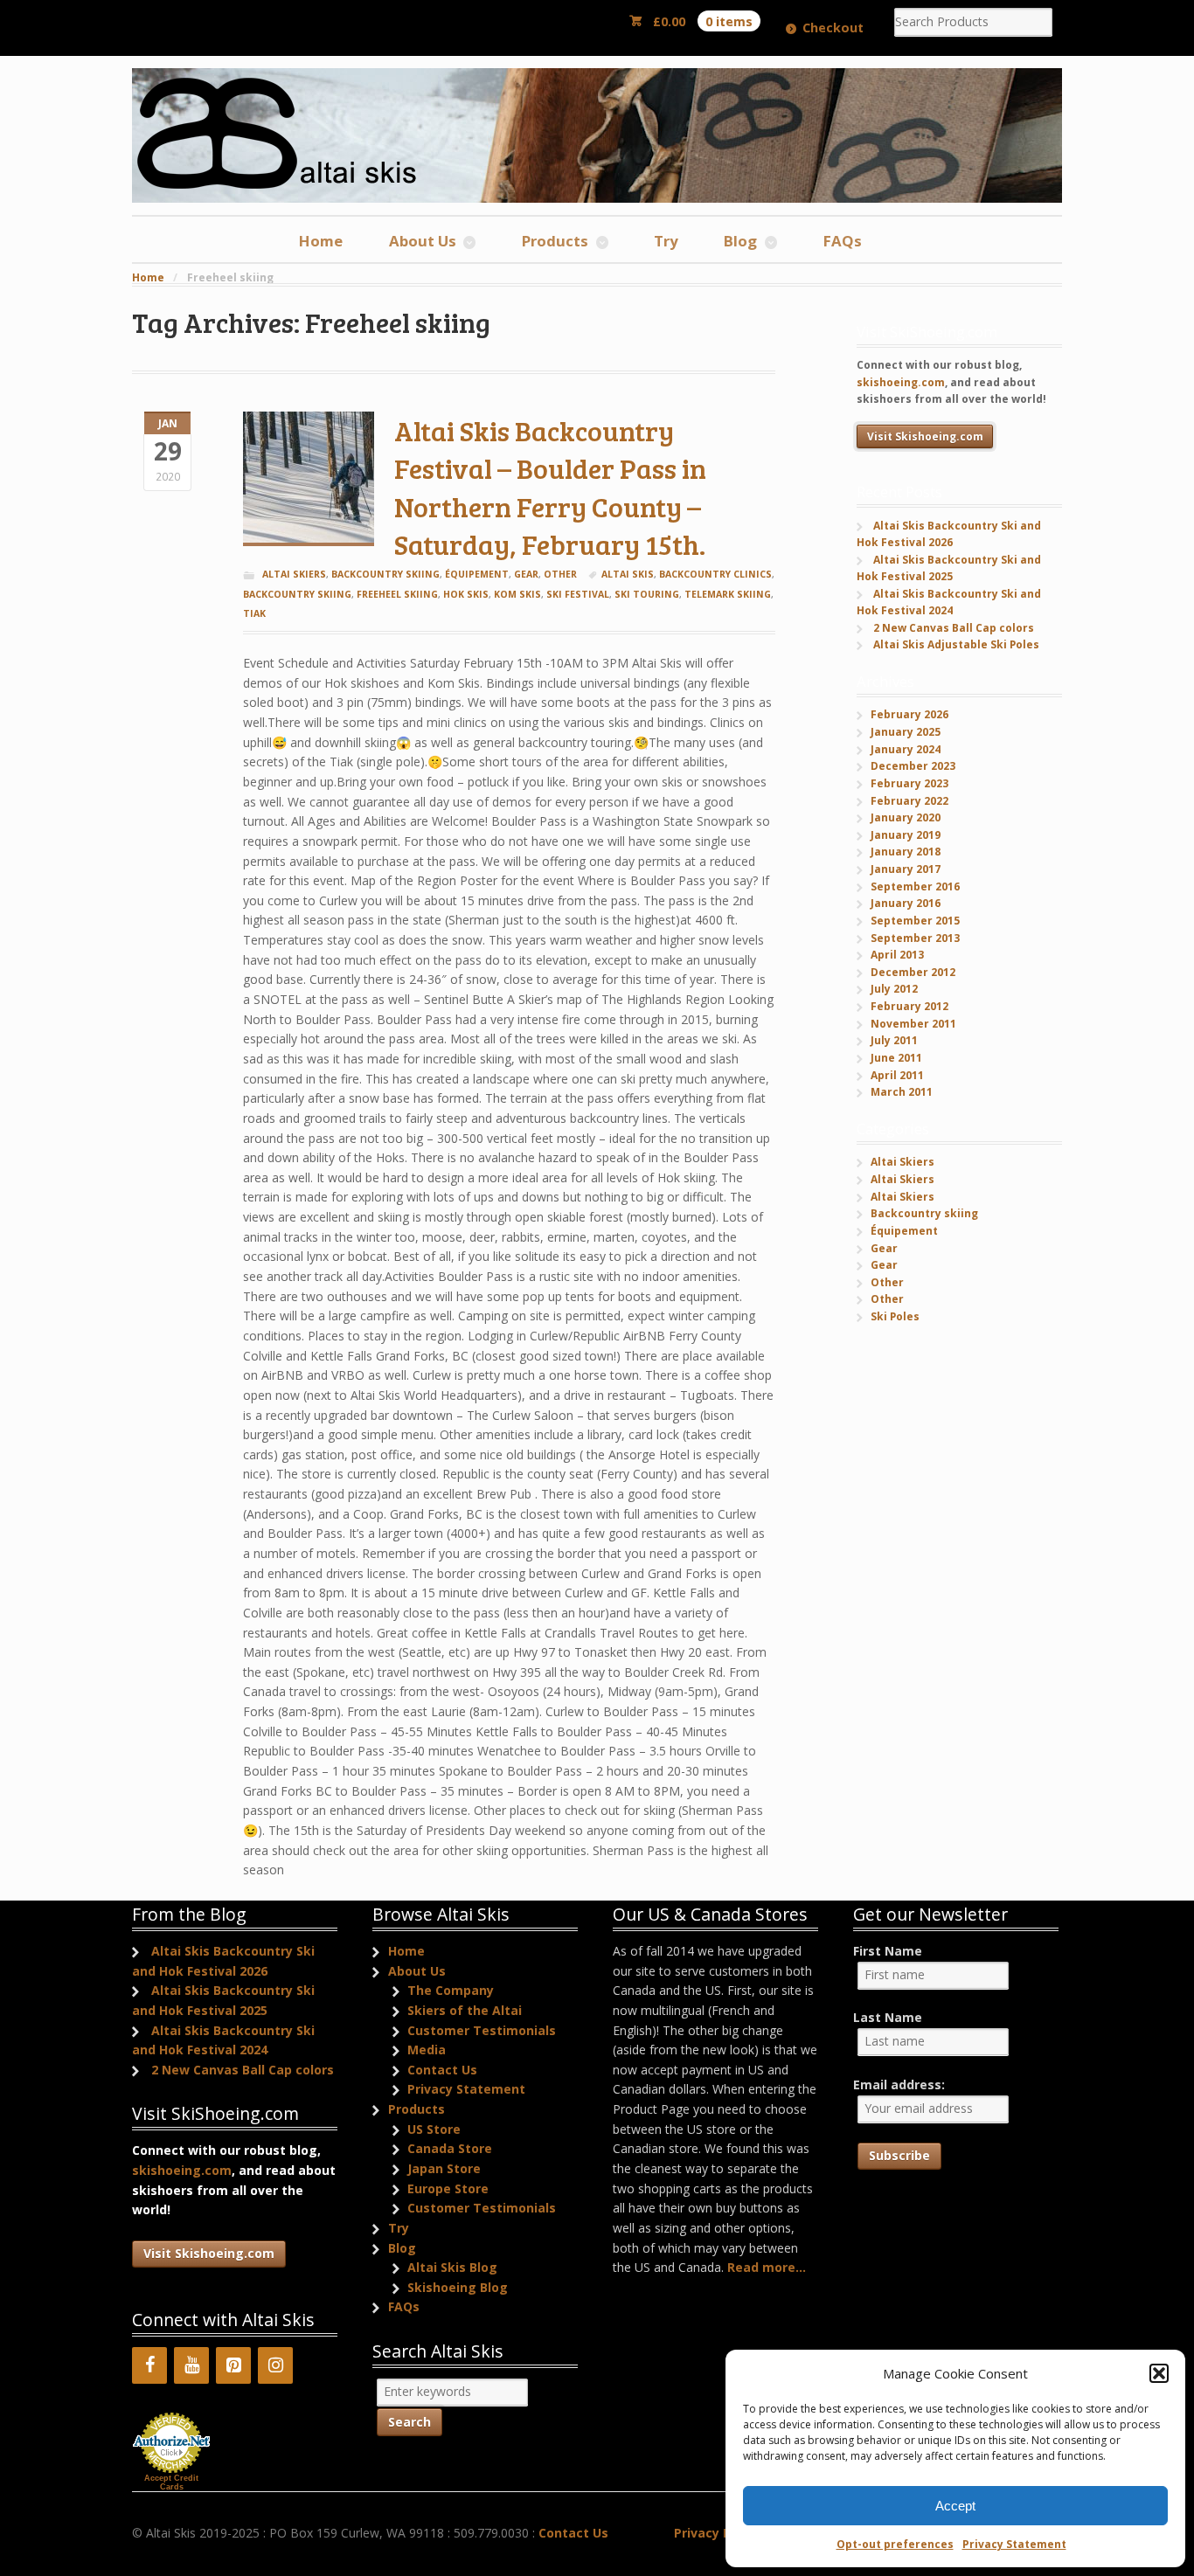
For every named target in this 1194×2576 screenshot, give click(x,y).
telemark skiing (728, 594)
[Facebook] (149, 2365)
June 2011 (896, 1058)
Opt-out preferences (895, 2544)
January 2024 (906, 749)
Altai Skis (628, 574)
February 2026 (909, 714)
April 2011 (897, 1075)
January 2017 (906, 869)
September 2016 (915, 886)
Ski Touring (647, 594)
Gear (526, 574)
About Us (423, 241)
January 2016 (906, 903)
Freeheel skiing (397, 594)
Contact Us (442, 2070)
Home (321, 241)
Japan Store (444, 2168)
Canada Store (450, 2148)
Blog (740, 241)
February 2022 (909, 801)
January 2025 (906, 732)
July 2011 (894, 1040)
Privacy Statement (1014, 2544)
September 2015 (915, 921)
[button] (1159, 2373)
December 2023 (913, 766)
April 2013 (897, 955)
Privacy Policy (717, 2533)
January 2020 (906, 817)
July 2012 (894, 989)
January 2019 (906, 835)
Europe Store (448, 2188)
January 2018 (906, 852)
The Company (451, 1990)
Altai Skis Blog (452, 2267)
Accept (955, 2506)
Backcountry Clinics (715, 574)
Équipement (477, 574)
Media (427, 2050)
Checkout (833, 28)
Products (555, 241)
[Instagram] (275, 2365)
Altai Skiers (294, 574)
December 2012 (913, 972)
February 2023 (909, 783)
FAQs (843, 241)
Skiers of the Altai (465, 2010)
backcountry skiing (297, 594)
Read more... (767, 2267)
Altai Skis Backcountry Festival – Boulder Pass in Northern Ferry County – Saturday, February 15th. (550, 488)
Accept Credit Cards (171, 2483)
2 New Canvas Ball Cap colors (954, 628)
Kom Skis (517, 594)
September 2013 (915, 938)
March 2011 (902, 1092)
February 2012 (909, 1006)
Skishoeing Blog (458, 2287)
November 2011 (913, 1024)
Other (560, 574)
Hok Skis (466, 594)
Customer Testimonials (482, 2030)
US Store (434, 2129)
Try (666, 241)
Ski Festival (578, 594)
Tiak (254, 613)
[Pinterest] (233, 2365)
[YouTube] (191, 2365)
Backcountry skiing (385, 574)
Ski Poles (895, 1316)
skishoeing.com (901, 382)
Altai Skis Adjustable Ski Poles (956, 644)
